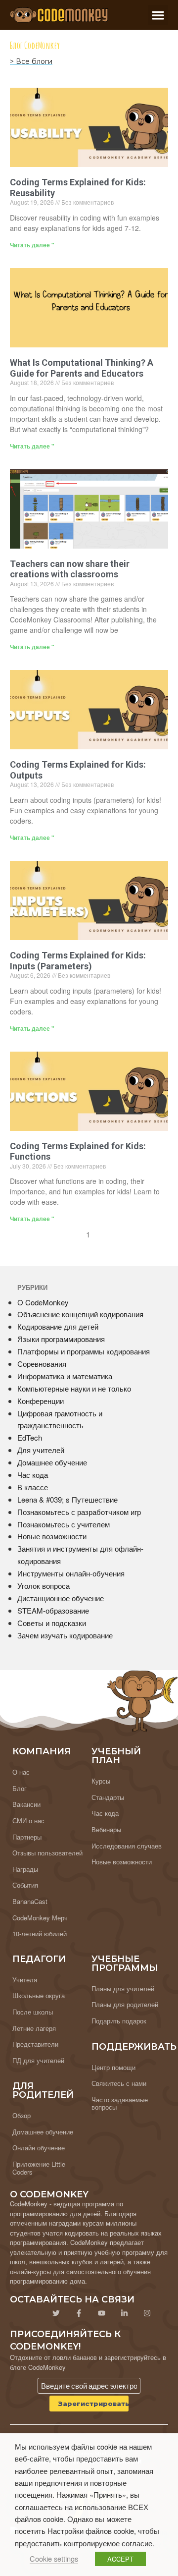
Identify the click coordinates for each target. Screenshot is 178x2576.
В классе (33, 1487)
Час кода (33, 1475)
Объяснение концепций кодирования (80, 1314)
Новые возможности (52, 1536)
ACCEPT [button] (120, 2559)
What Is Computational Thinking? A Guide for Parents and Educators (82, 368)
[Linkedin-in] (124, 2313)
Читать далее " (32, 245)
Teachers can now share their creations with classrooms (70, 569)
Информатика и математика (65, 1376)
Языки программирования (61, 1339)
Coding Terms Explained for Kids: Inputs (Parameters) (78, 961)
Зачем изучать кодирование (65, 1635)
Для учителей (41, 1450)
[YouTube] (101, 2313)
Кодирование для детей (58, 1326)
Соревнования (42, 1364)
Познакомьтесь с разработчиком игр (79, 1512)
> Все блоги (31, 61)
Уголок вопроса (44, 1586)
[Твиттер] (56, 2313)
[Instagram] (147, 2313)
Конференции (41, 1401)
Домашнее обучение (52, 1462)
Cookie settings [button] (54, 2558)
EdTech (30, 1437)
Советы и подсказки (52, 1623)
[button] (158, 15)
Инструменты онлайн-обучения (71, 1573)
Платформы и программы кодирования (84, 1351)
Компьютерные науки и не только (74, 1388)
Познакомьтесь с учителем (64, 1524)
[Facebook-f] (79, 2313)
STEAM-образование (53, 1610)
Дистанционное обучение (61, 1598)
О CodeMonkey (43, 1302)
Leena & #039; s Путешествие (67, 1499)
